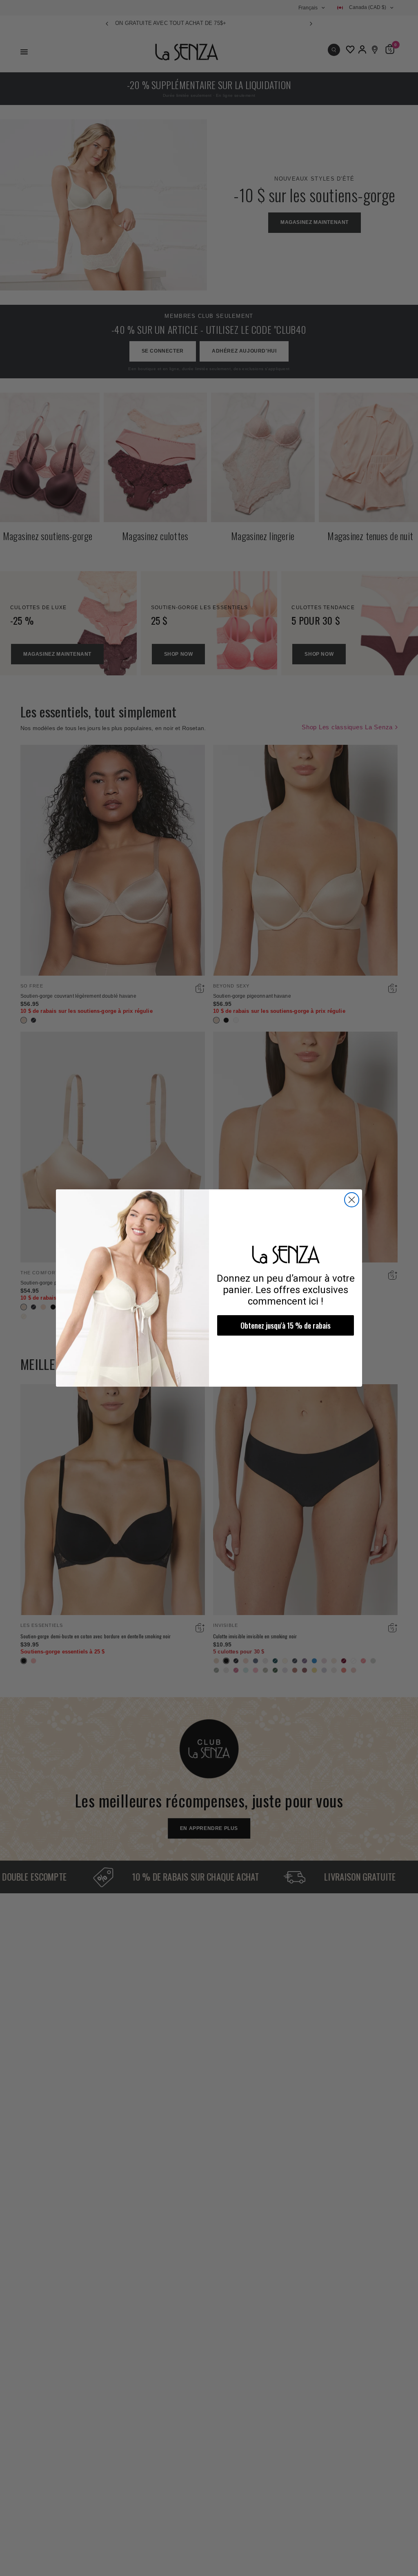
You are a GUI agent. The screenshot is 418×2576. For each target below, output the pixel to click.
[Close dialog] (352, 1200)
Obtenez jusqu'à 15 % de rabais (286, 1325)
